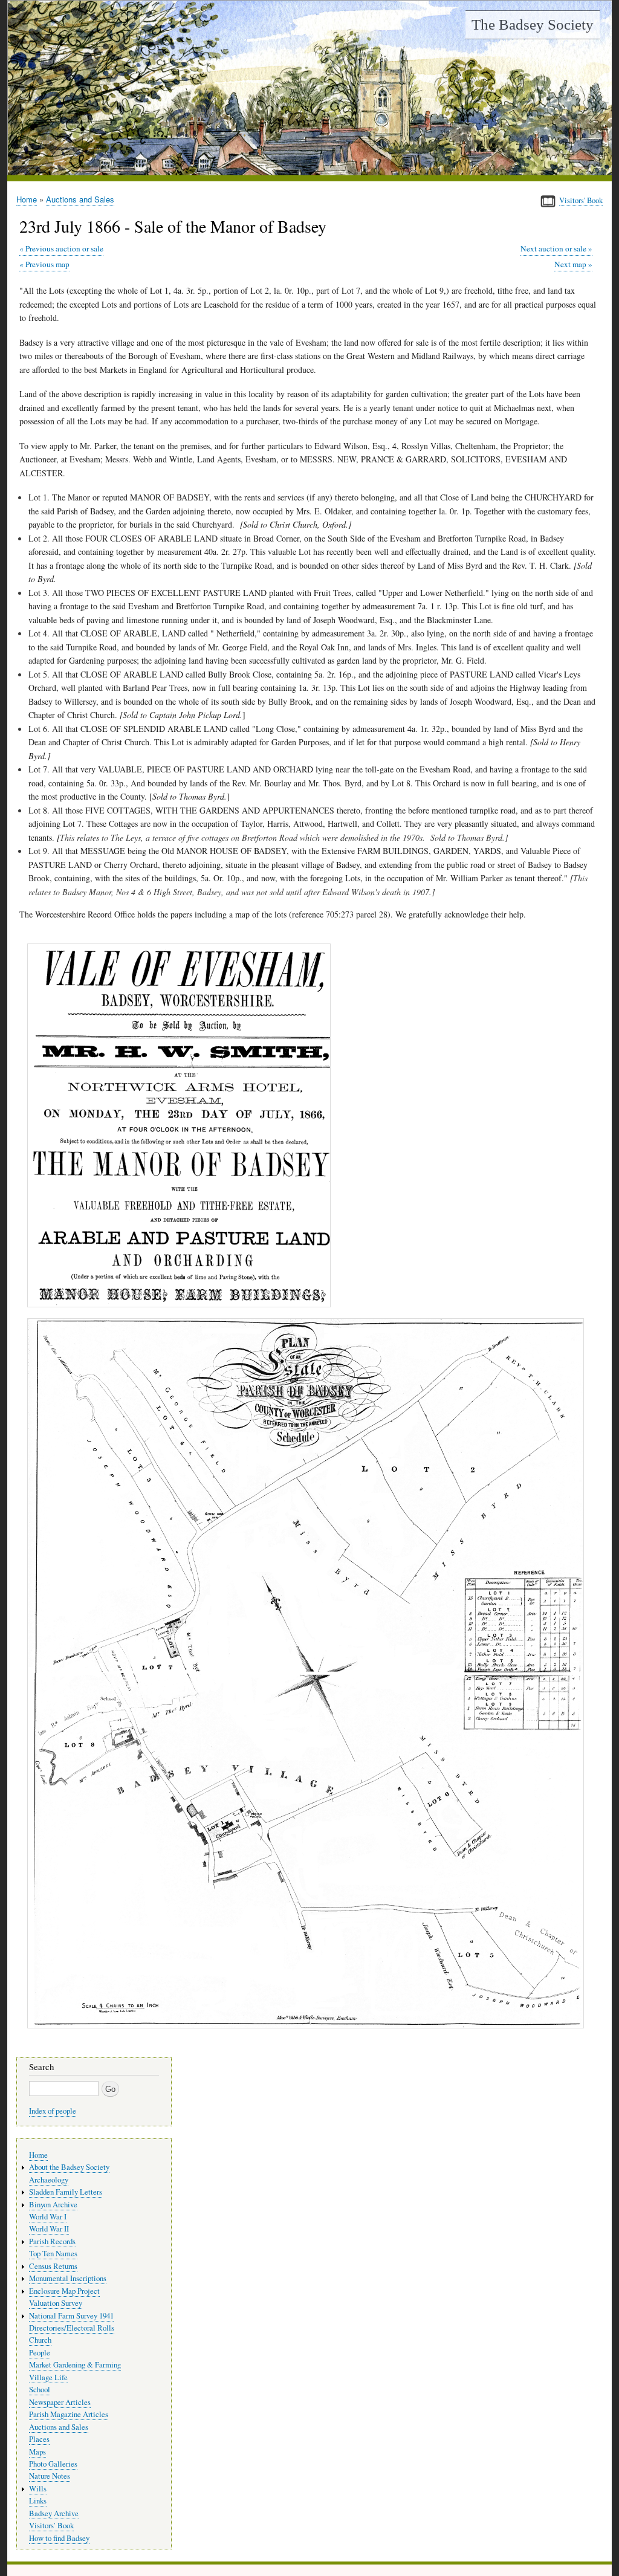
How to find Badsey (59, 2538)
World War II (49, 2229)
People (40, 2353)
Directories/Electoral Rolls (72, 2328)
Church (40, 2340)
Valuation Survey (56, 2303)
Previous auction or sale (64, 248)
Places (39, 2439)
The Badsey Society (533, 24)
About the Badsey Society (69, 2167)
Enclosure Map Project (64, 2291)
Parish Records (52, 2241)
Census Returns (53, 2266)
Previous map (47, 264)
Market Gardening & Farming (75, 2365)
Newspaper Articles (60, 2402)
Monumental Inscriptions (68, 2278)
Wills (38, 2489)
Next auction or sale (553, 248)
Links (38, 2501)
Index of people (53, 2111)
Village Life (48, 2377)
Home (27, 199)
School (40, 2390)
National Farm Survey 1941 (71, 2316)
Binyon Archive (53, 2205)
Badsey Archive (54, 2513)
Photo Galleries (53, 2464)
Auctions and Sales (80, 199)
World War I (48, 2217)
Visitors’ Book (51, 2526)
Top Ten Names (53, 2254)
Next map (570, 264)
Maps (37, 2452)
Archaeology (49, 2180)
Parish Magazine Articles (69, 2414)
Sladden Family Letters (66, 2192)
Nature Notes (50, 2476)
